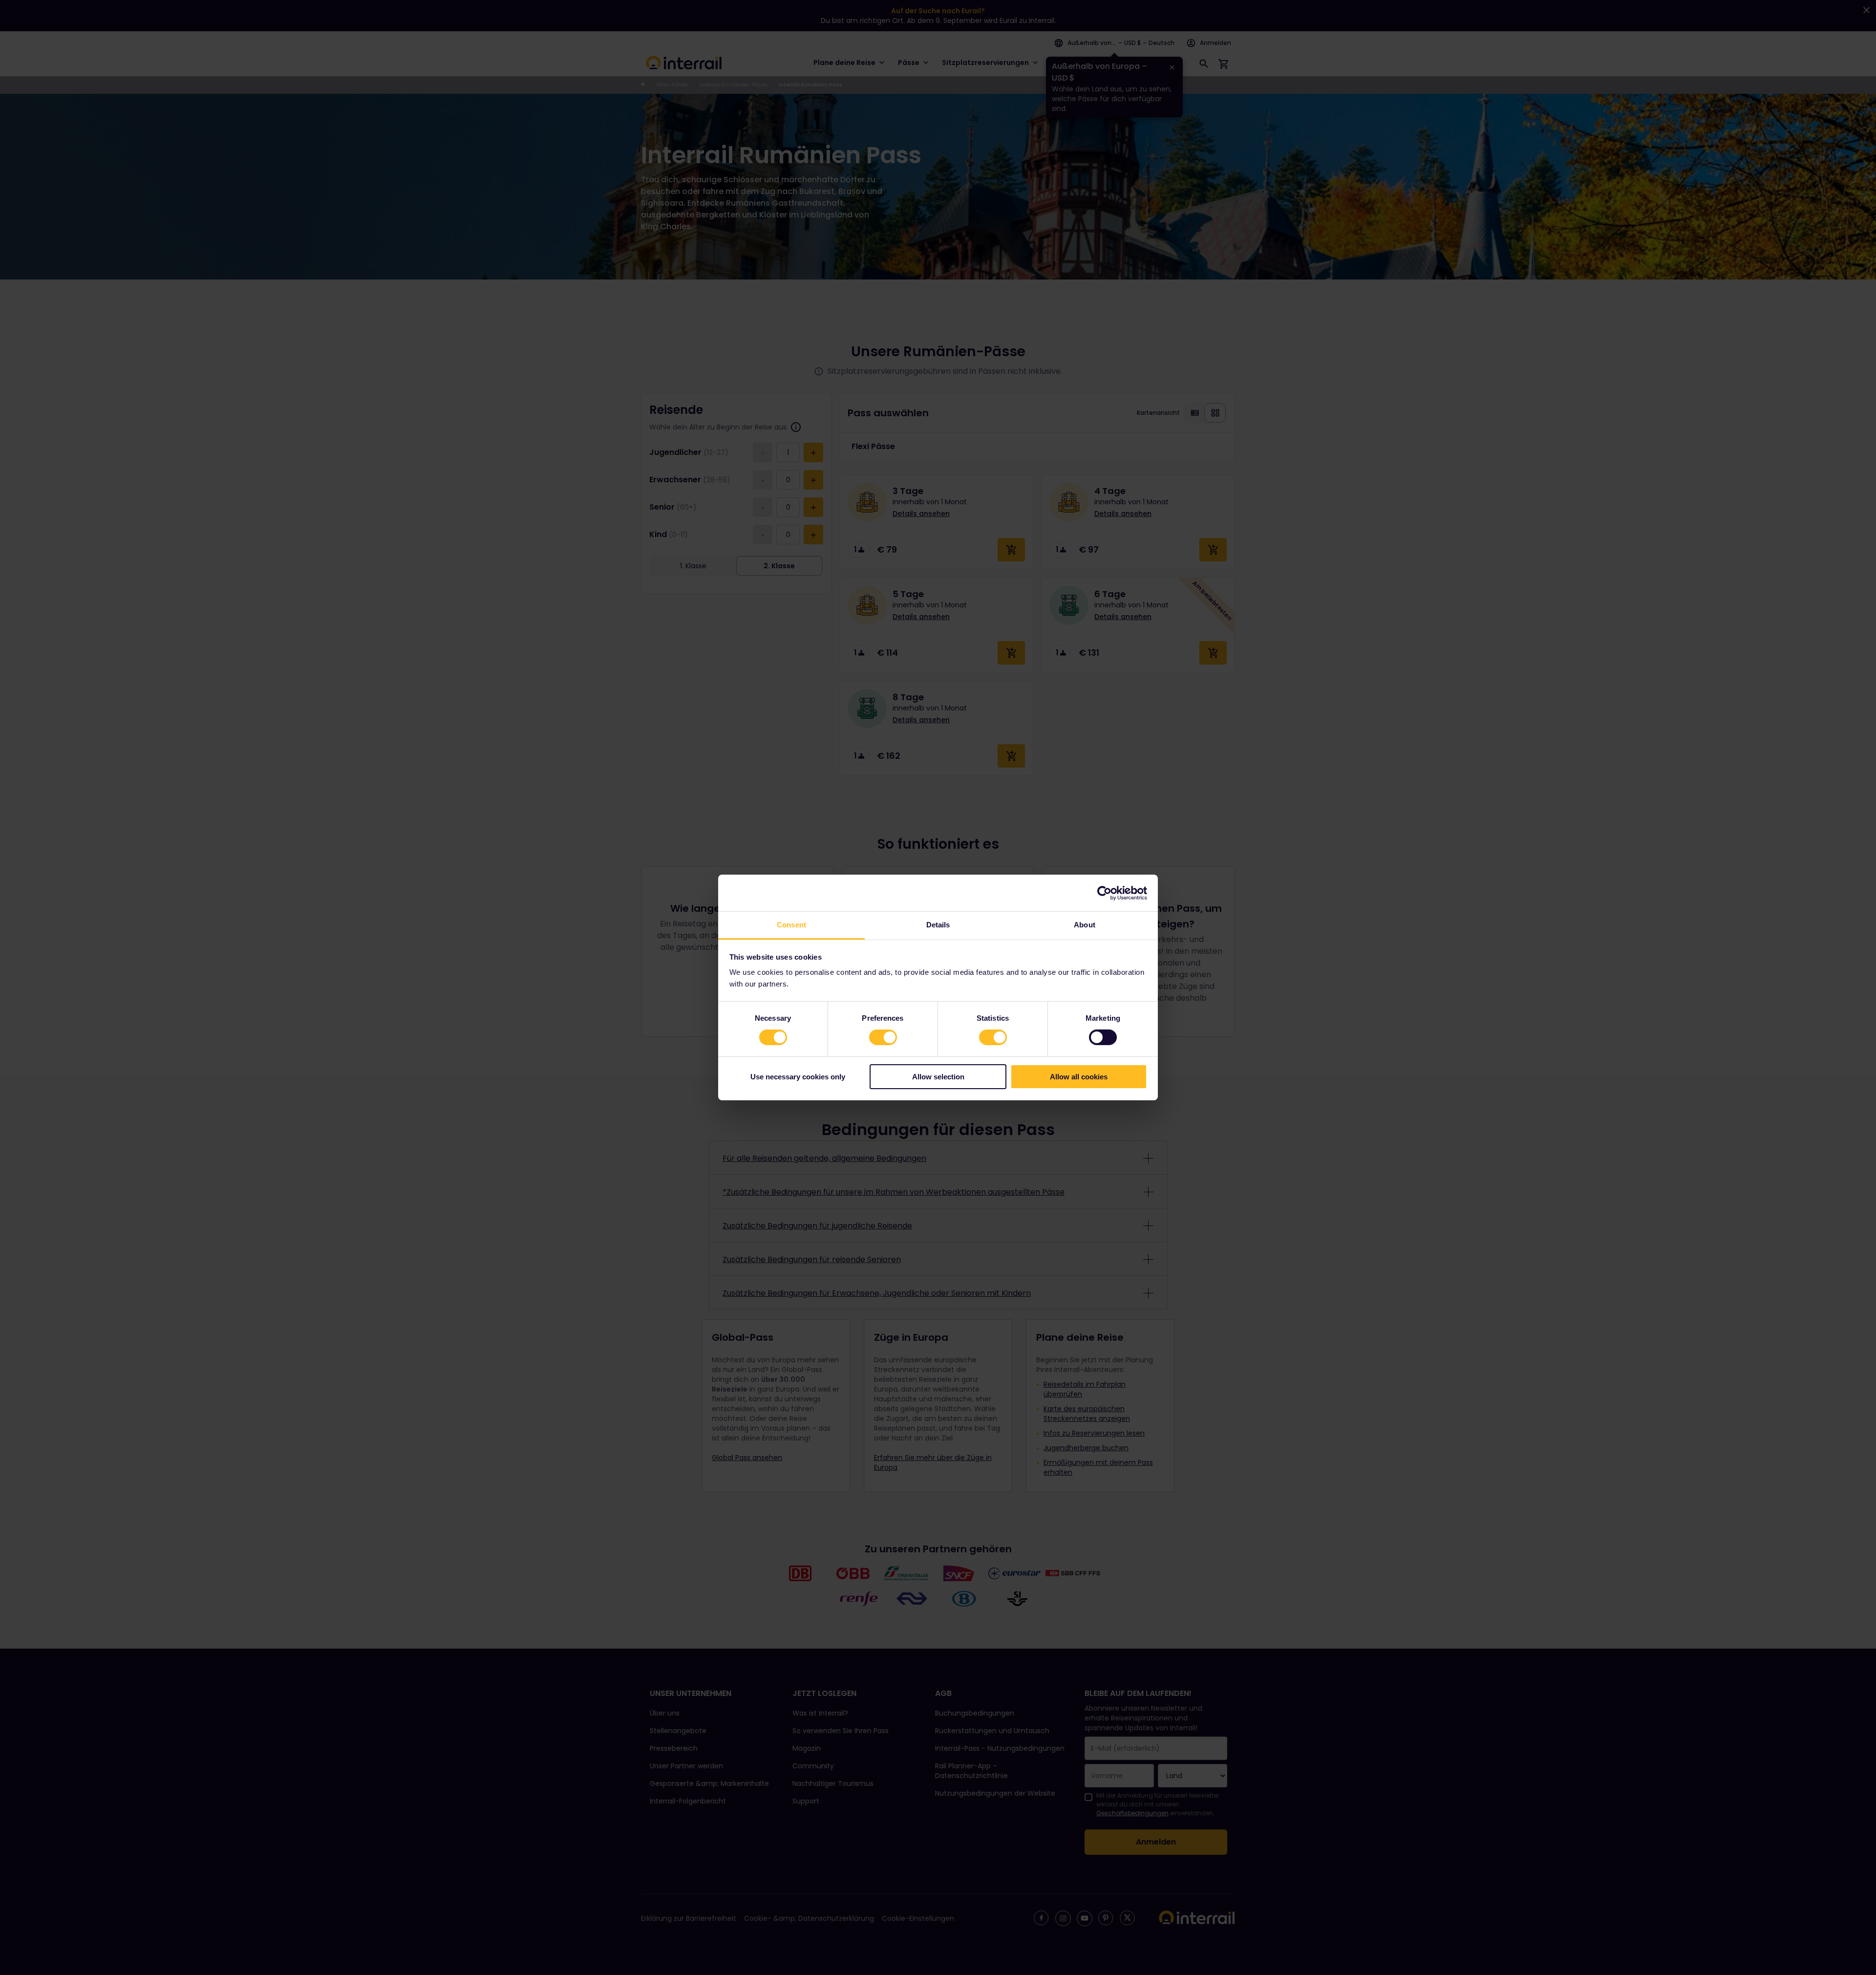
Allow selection (938, 1077)
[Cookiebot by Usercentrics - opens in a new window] (1104, 893)
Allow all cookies (1079, 1077)
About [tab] (1085, 925)
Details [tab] (938, 925)
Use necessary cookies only (798, 1077)
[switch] (883, 1037)
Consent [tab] (791, 925)
